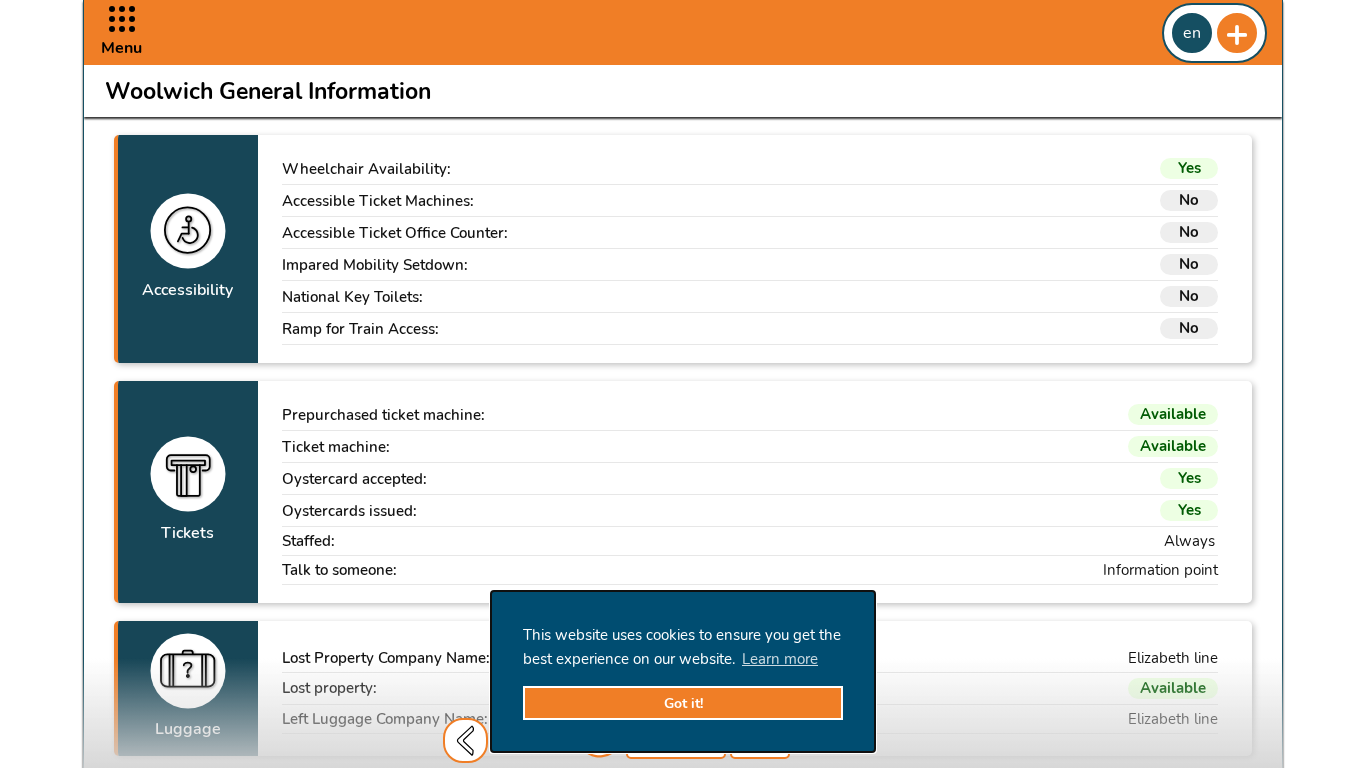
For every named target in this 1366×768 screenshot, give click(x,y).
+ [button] (1237, 33)
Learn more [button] (780, 659)
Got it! (683, 703)
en (1192, 33)
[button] (121, 32)
